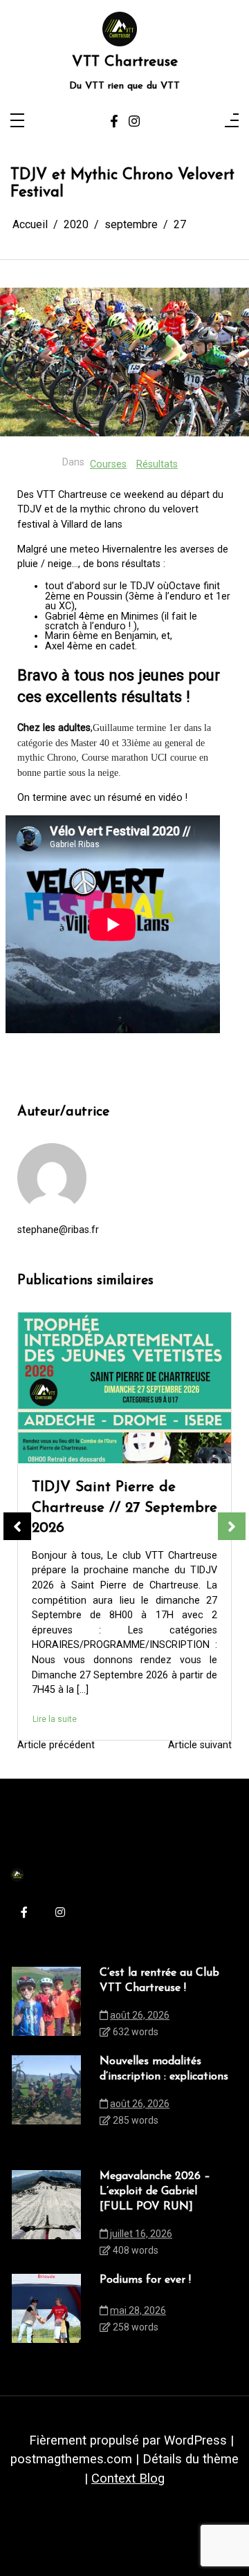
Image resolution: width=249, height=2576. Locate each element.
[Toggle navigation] (17, 121)
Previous (17, 1526)
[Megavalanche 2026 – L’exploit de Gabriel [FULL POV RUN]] (46, 2217)
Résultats (157, 464)
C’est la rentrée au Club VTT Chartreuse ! (159, 1981)
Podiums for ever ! (91, 1487)
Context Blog (128, 2478)
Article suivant (200, 1745)
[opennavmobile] (232, 121)
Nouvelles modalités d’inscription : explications (164, 2069)
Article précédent (56, 1745)
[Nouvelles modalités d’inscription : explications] (46, 2095)
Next (232, 1526)
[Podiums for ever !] (124, 1388)
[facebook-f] (114, 121)
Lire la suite (55, 1665)
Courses (108, 464)
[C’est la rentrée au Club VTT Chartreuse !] (46, 2006)
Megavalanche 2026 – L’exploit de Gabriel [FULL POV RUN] (155, 2192)
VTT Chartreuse (125, 62)
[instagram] (134, 121)
